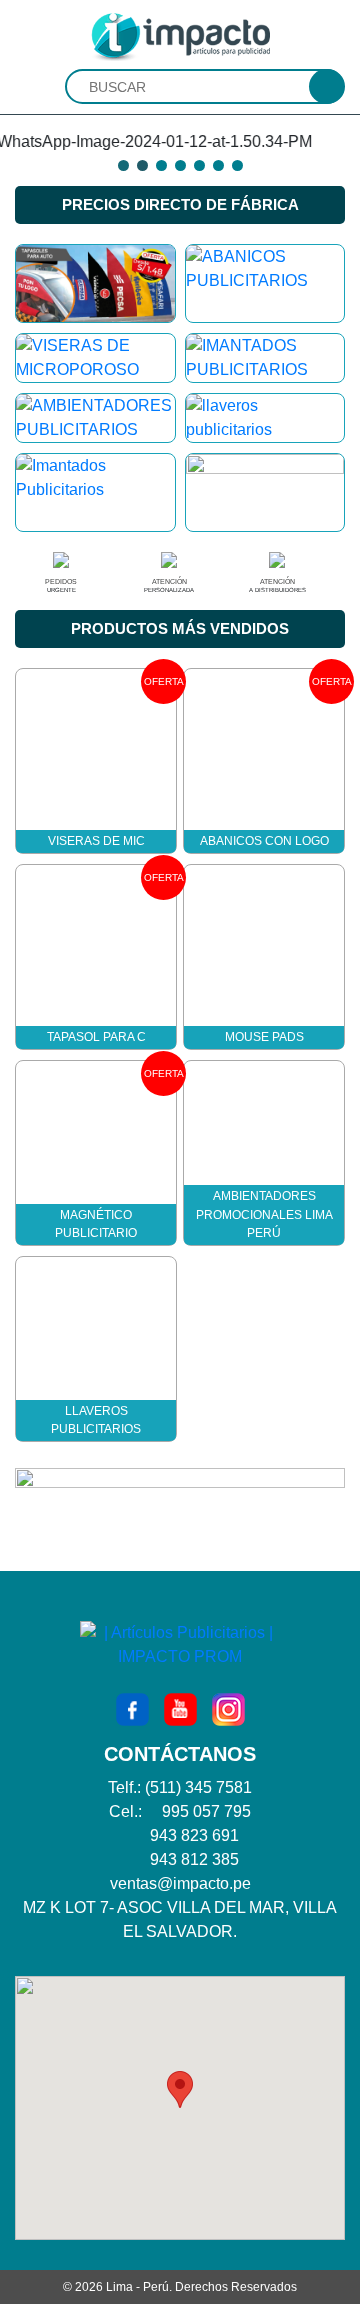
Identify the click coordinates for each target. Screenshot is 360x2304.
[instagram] (228, 1708)
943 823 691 (194, 1835)
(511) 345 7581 (198, 1787)
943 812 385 (194, 1859)
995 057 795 (206, 1811)
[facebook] (132, 1708)
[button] (180, 2089)
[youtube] (180, 1708)
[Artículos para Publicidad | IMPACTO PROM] (180, 35)
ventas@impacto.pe (180, 1883)
